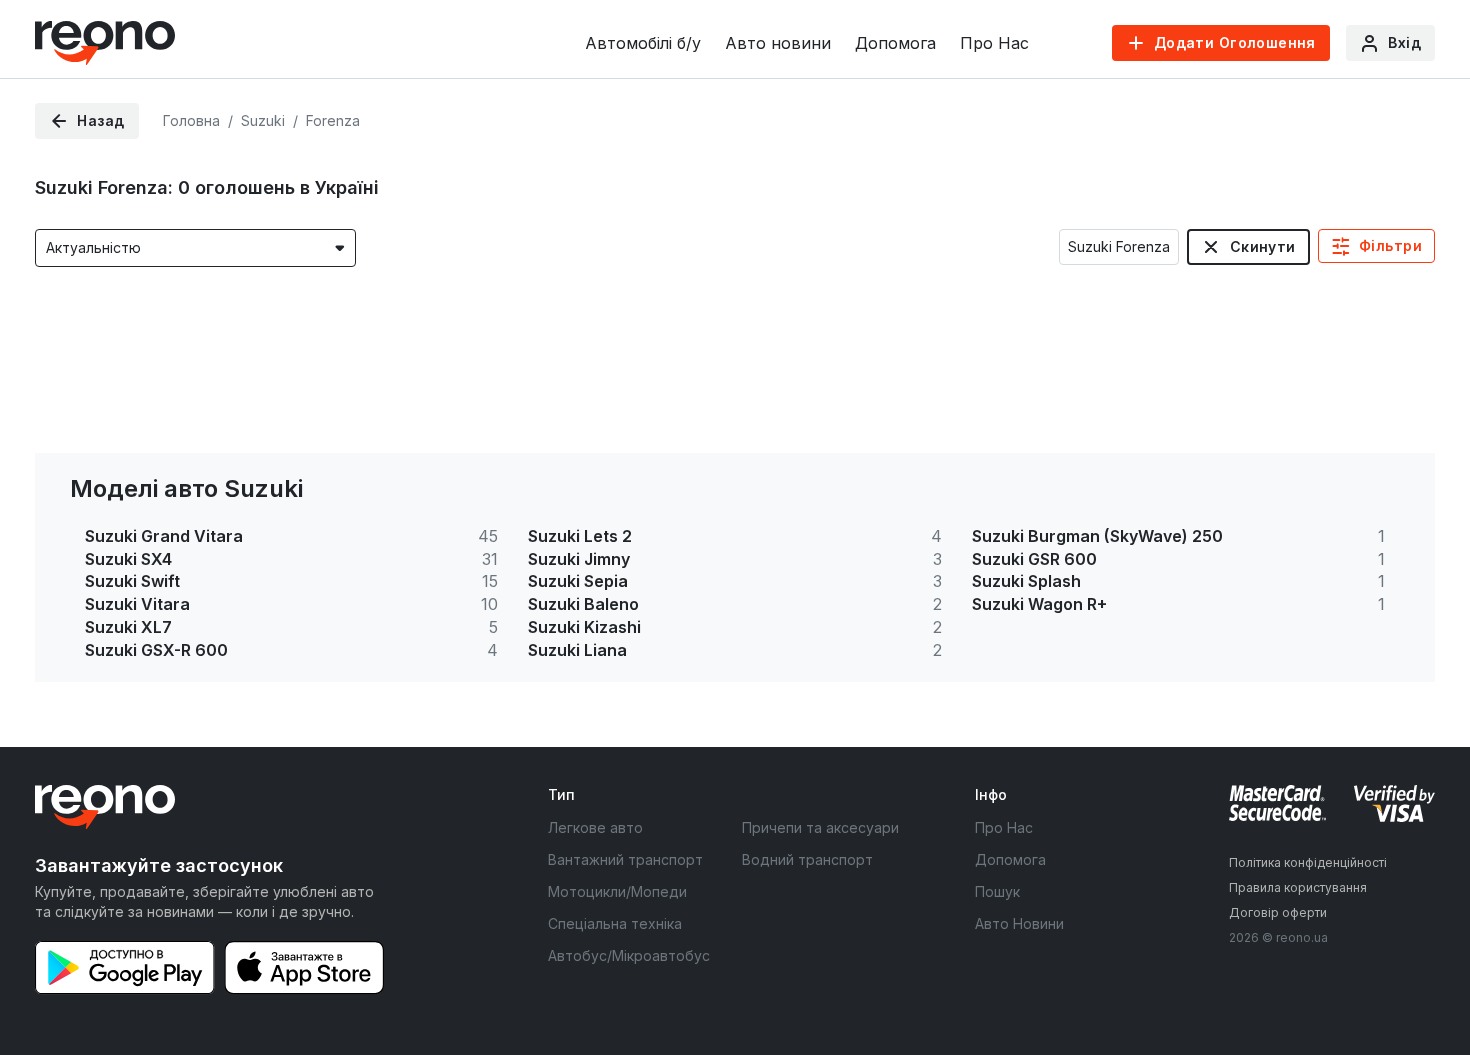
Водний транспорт (807, 859)
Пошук (997, 891)
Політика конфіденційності (1308, 862)
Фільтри (1390, 245)
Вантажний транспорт (625, 859)
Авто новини (778, 43)
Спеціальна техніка (615, 923)
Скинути (1263, 246)
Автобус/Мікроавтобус (629, 955)
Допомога (895, 43)
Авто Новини (1019, 923)
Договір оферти (1278, 912)
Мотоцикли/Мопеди (617, 891)
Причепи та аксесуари (820, 827)
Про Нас (994, 43)
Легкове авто (595, 827)
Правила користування (1298, 887)
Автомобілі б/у (643, 43)
